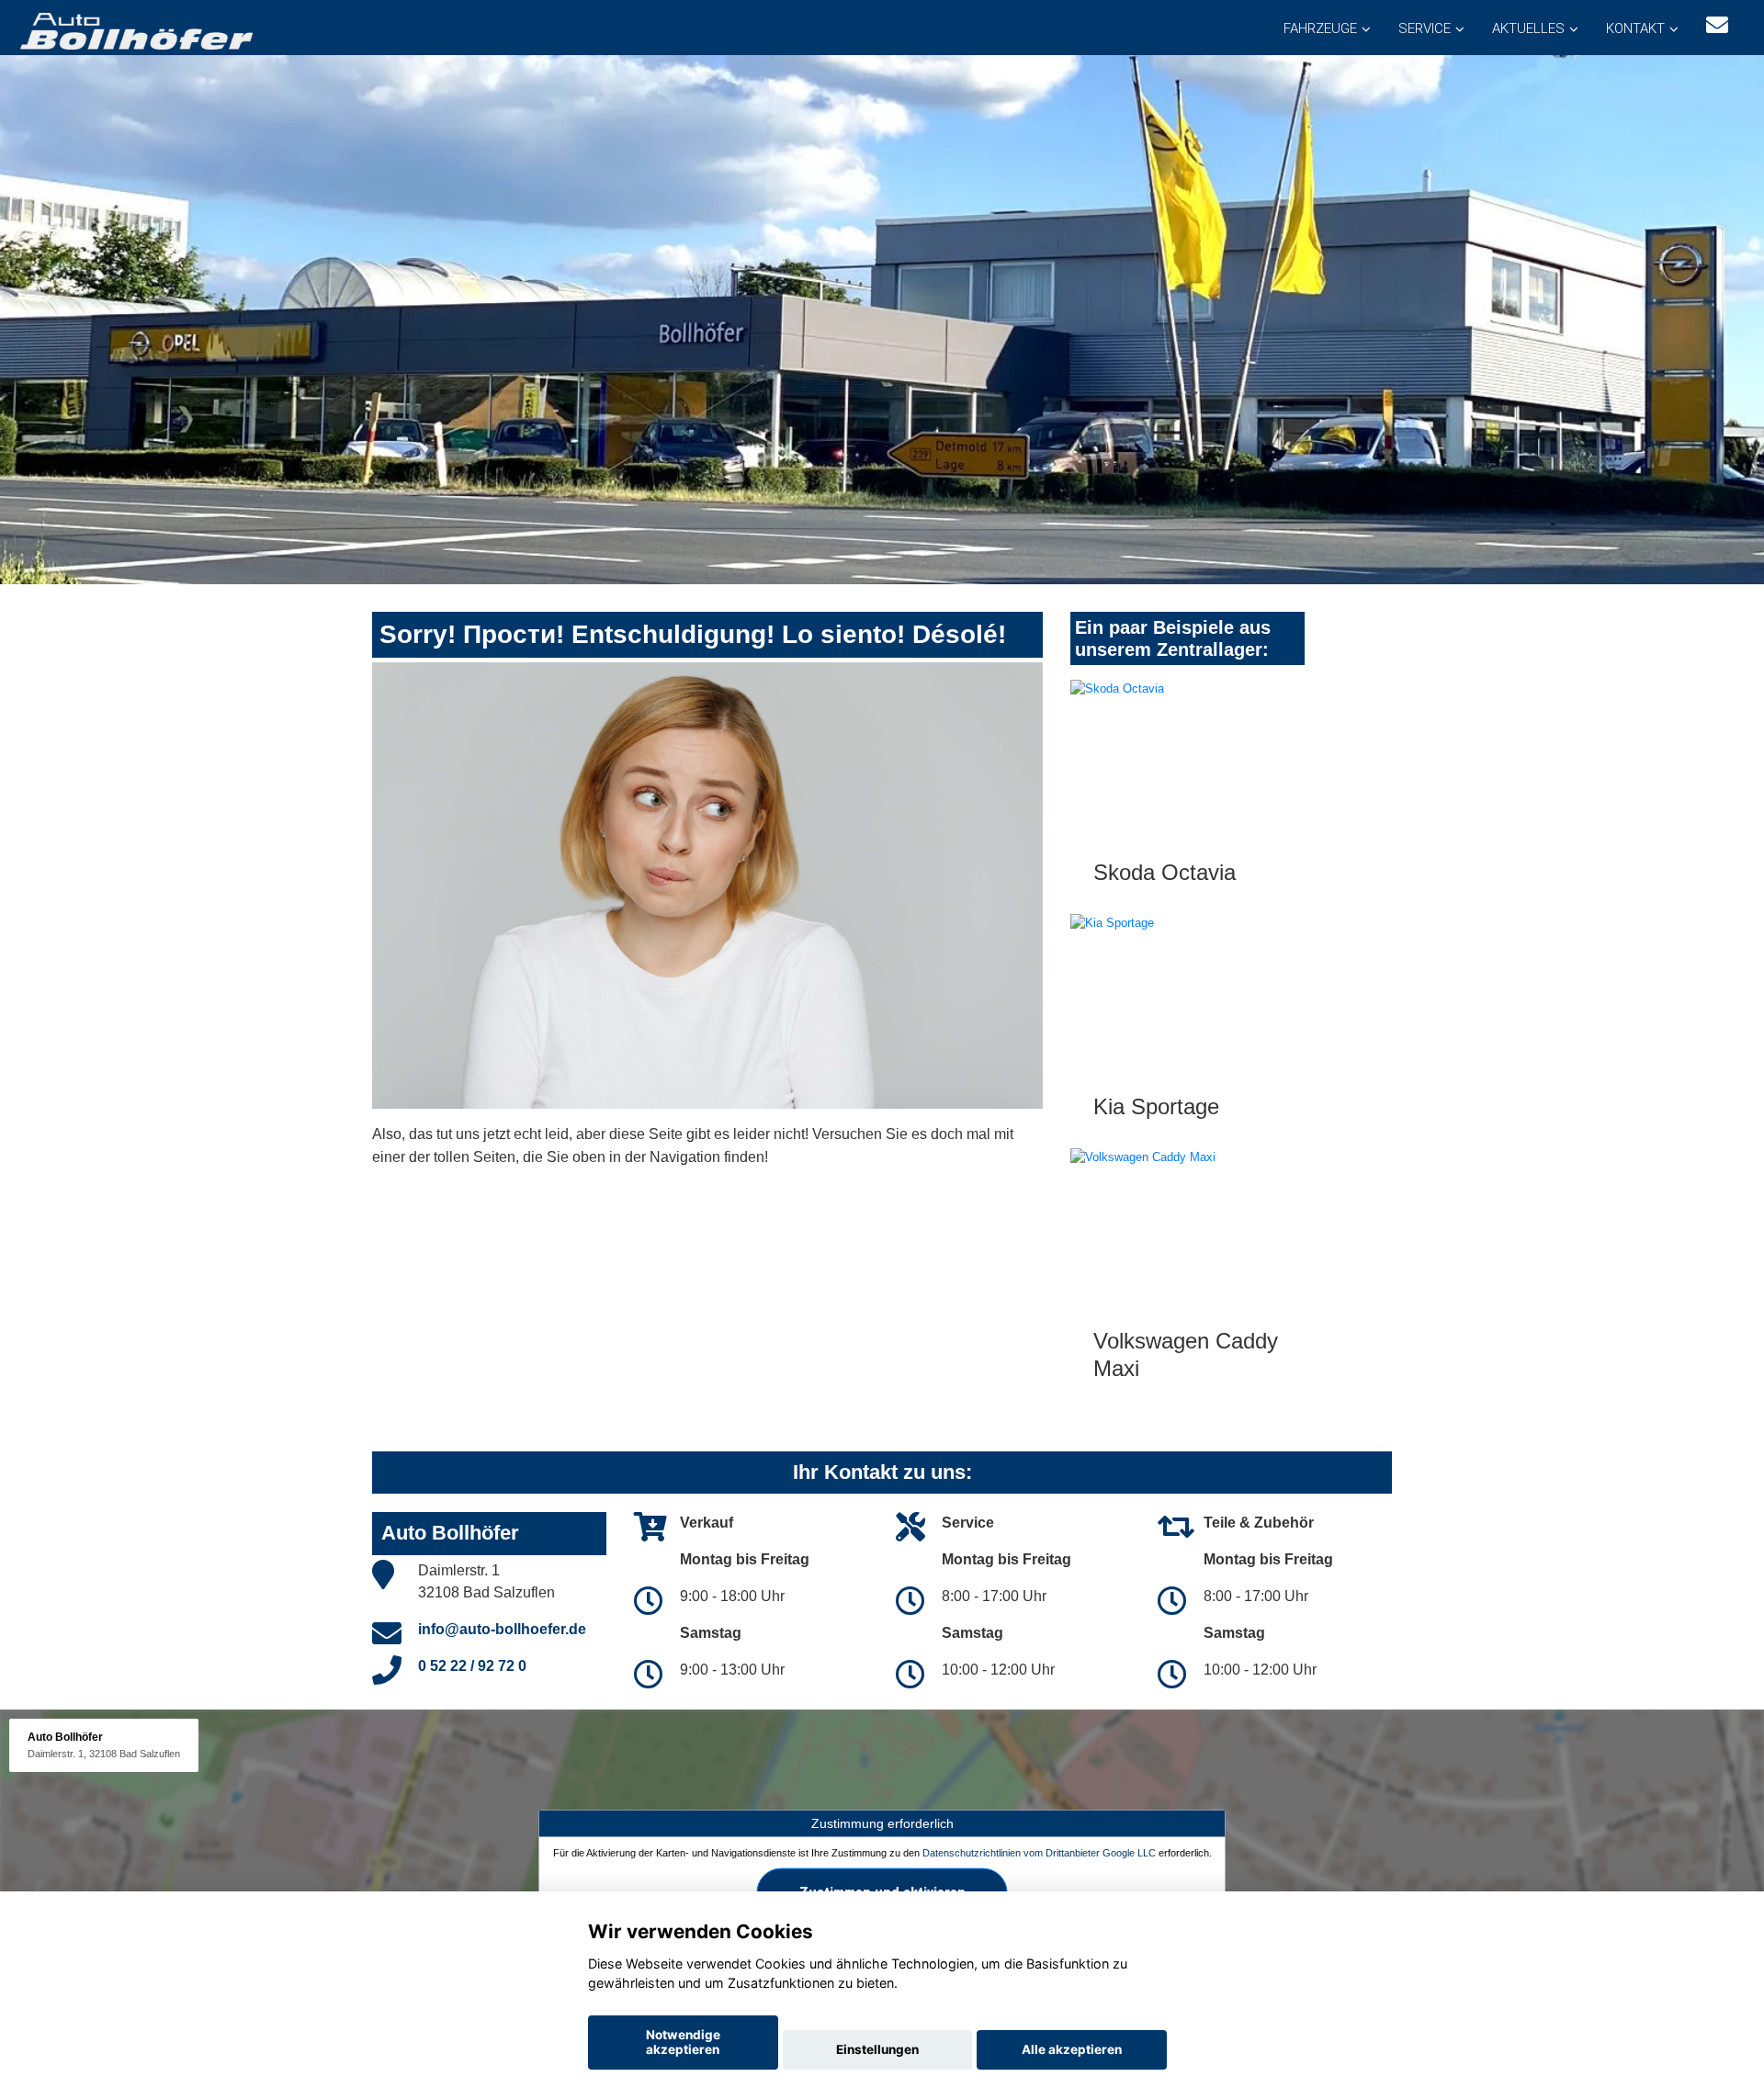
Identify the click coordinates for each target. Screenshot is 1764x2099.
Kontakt (1635, 28)
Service (1425, 28)
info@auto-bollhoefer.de (502, 1629)
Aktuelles (1528, 28)
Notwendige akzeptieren (683, 2042)
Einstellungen (877, 2049)
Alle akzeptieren (1072, 2049)
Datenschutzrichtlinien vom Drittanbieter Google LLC (1039, 1853)
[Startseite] (135, 30)
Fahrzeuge (1320, 28)
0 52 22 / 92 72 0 (472, 1666)
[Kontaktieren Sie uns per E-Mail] (1717, 25)
